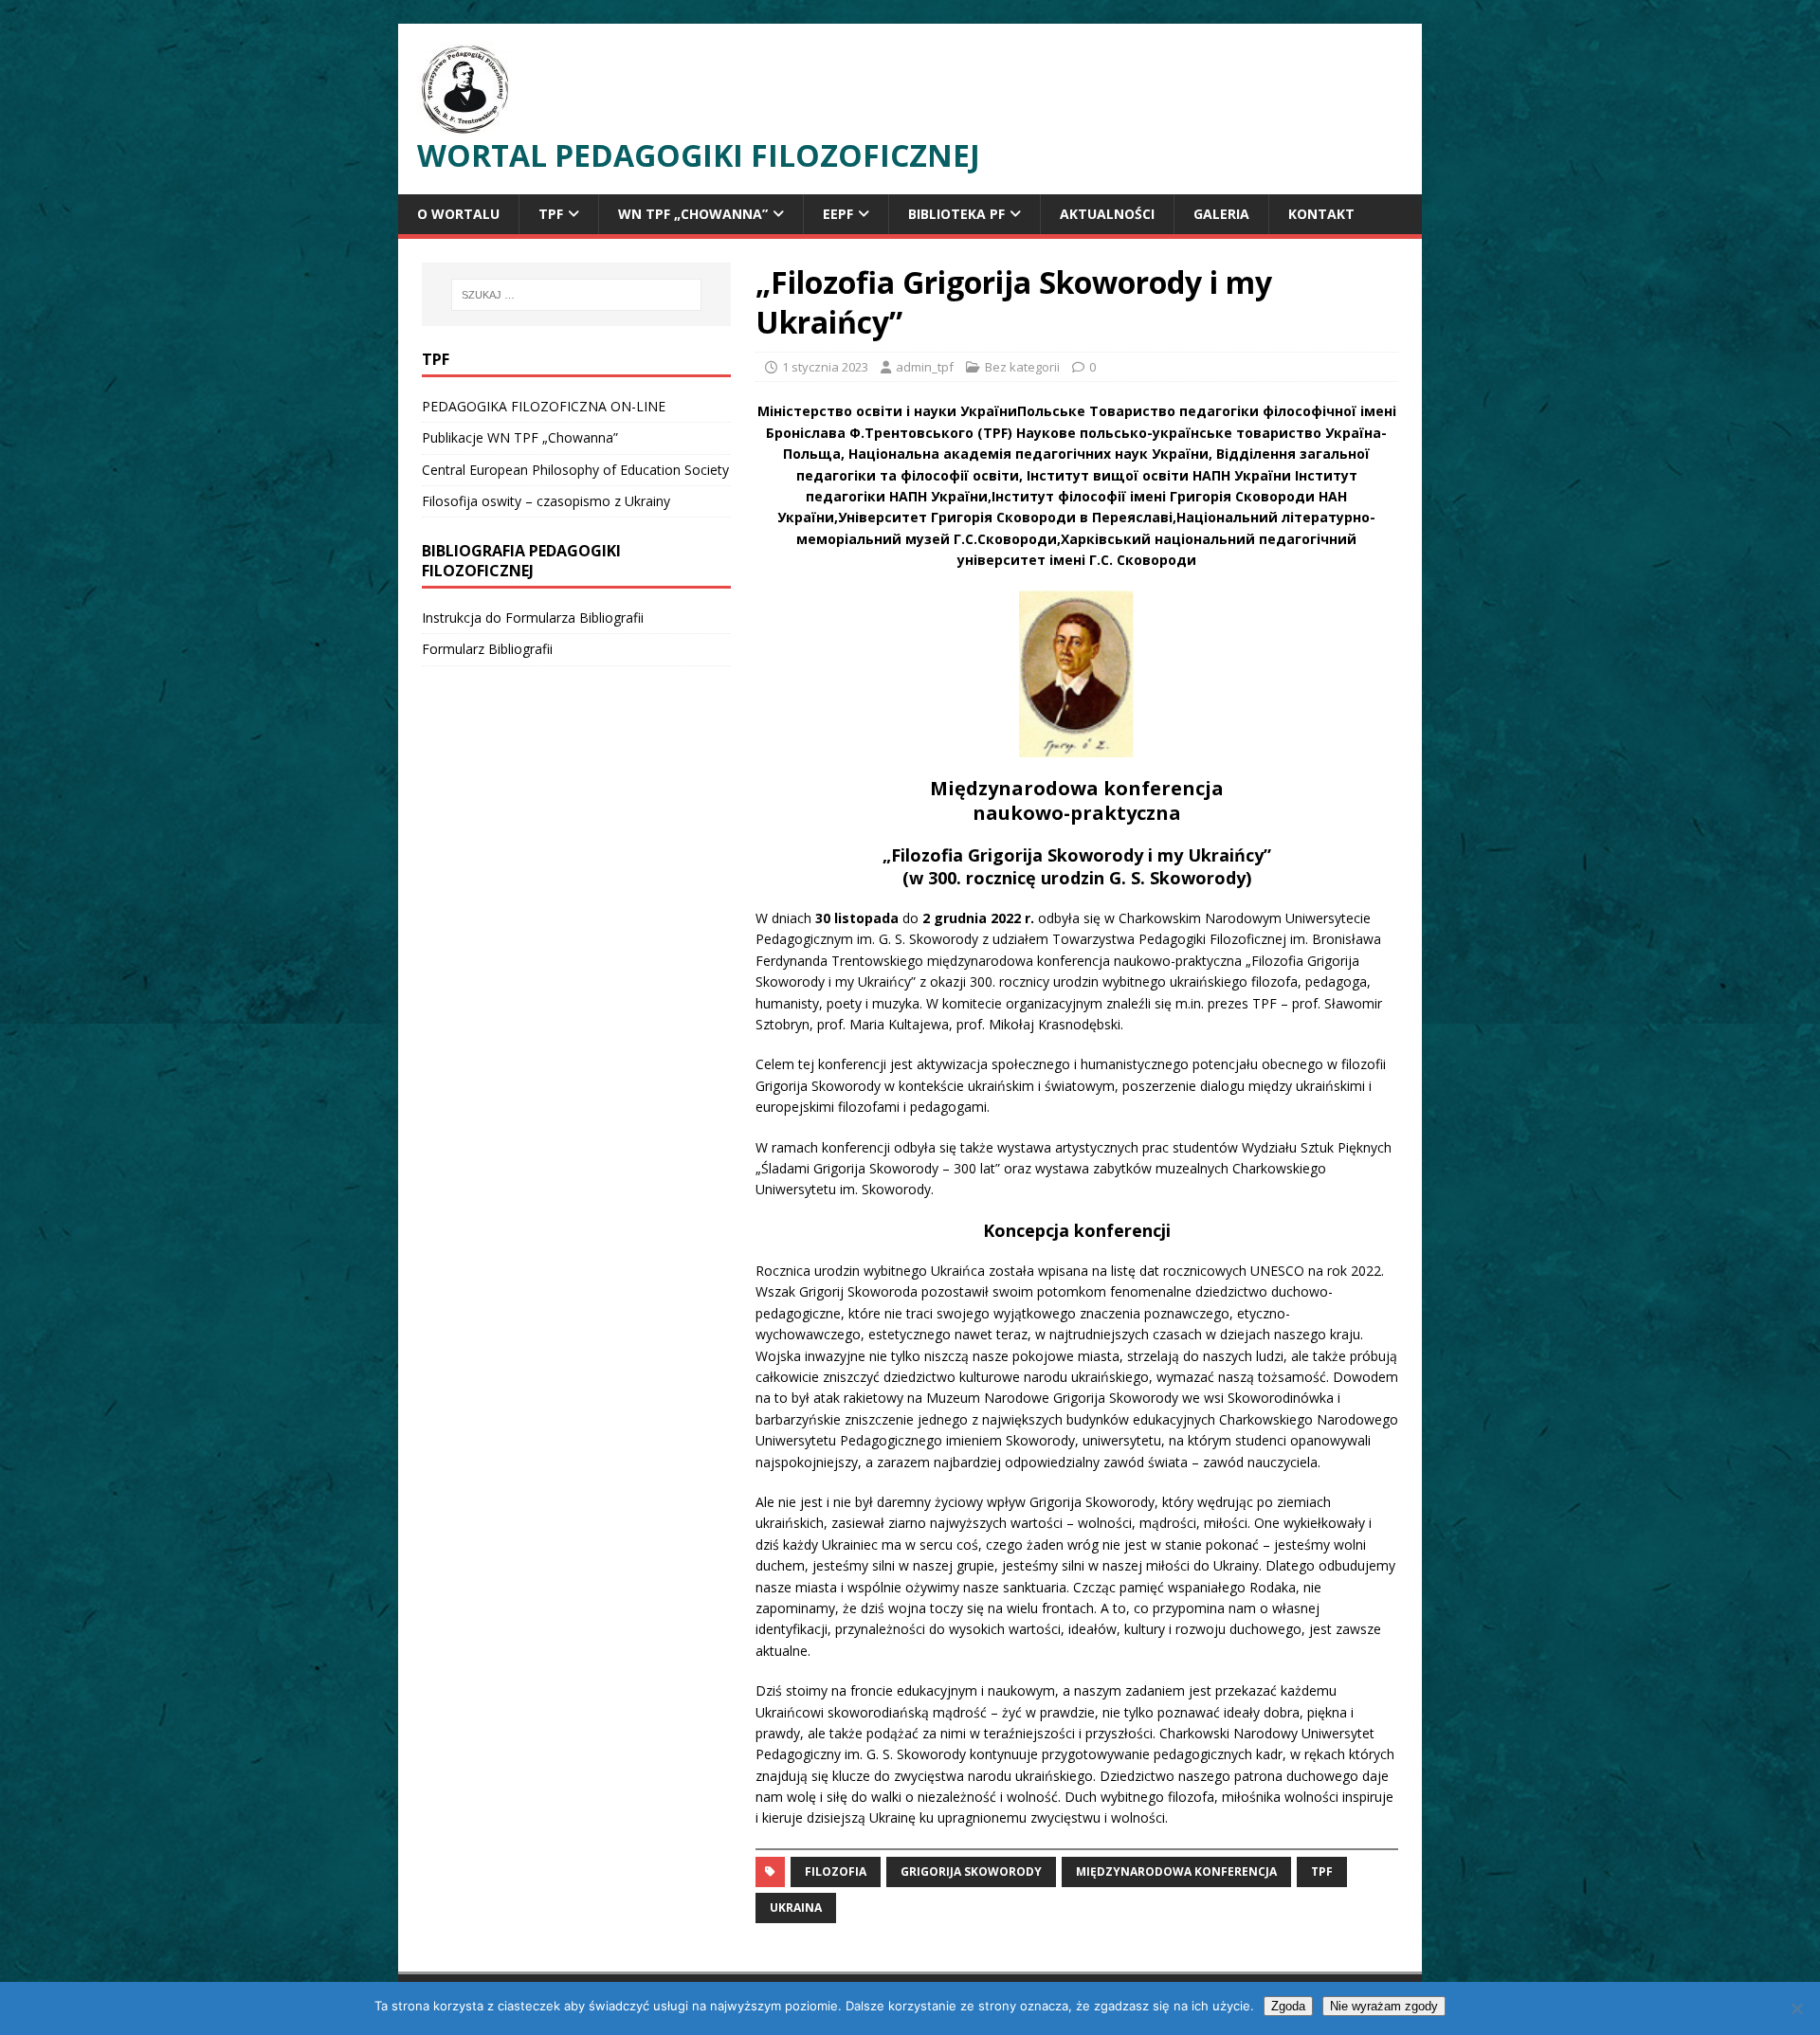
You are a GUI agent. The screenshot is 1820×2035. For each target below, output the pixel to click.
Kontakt (1321, 214)
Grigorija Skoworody (971, 1871)
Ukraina (796, 1908)
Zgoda (1288, 2006)
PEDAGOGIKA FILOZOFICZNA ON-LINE (544, 406)
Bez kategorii (1022, 367)
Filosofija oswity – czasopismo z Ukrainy (546, 501)
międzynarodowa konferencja (1176, 1871)
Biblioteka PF (956, 214)
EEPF (838, 214)
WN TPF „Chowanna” (693, 214)
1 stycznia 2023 (825, 367)
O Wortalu (458, 214)
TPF (551, 214)
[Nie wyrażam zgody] (1796, 2008)
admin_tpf (925, 367)
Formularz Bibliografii (487, 649)
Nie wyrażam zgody (1384, 2006)
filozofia (836, 1871)
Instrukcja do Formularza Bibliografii (533, 618)
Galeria (1221, 214)
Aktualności (1107, 214)
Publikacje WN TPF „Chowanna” (520, 437)
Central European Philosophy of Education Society (575, 470)
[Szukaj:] (576, 295)
